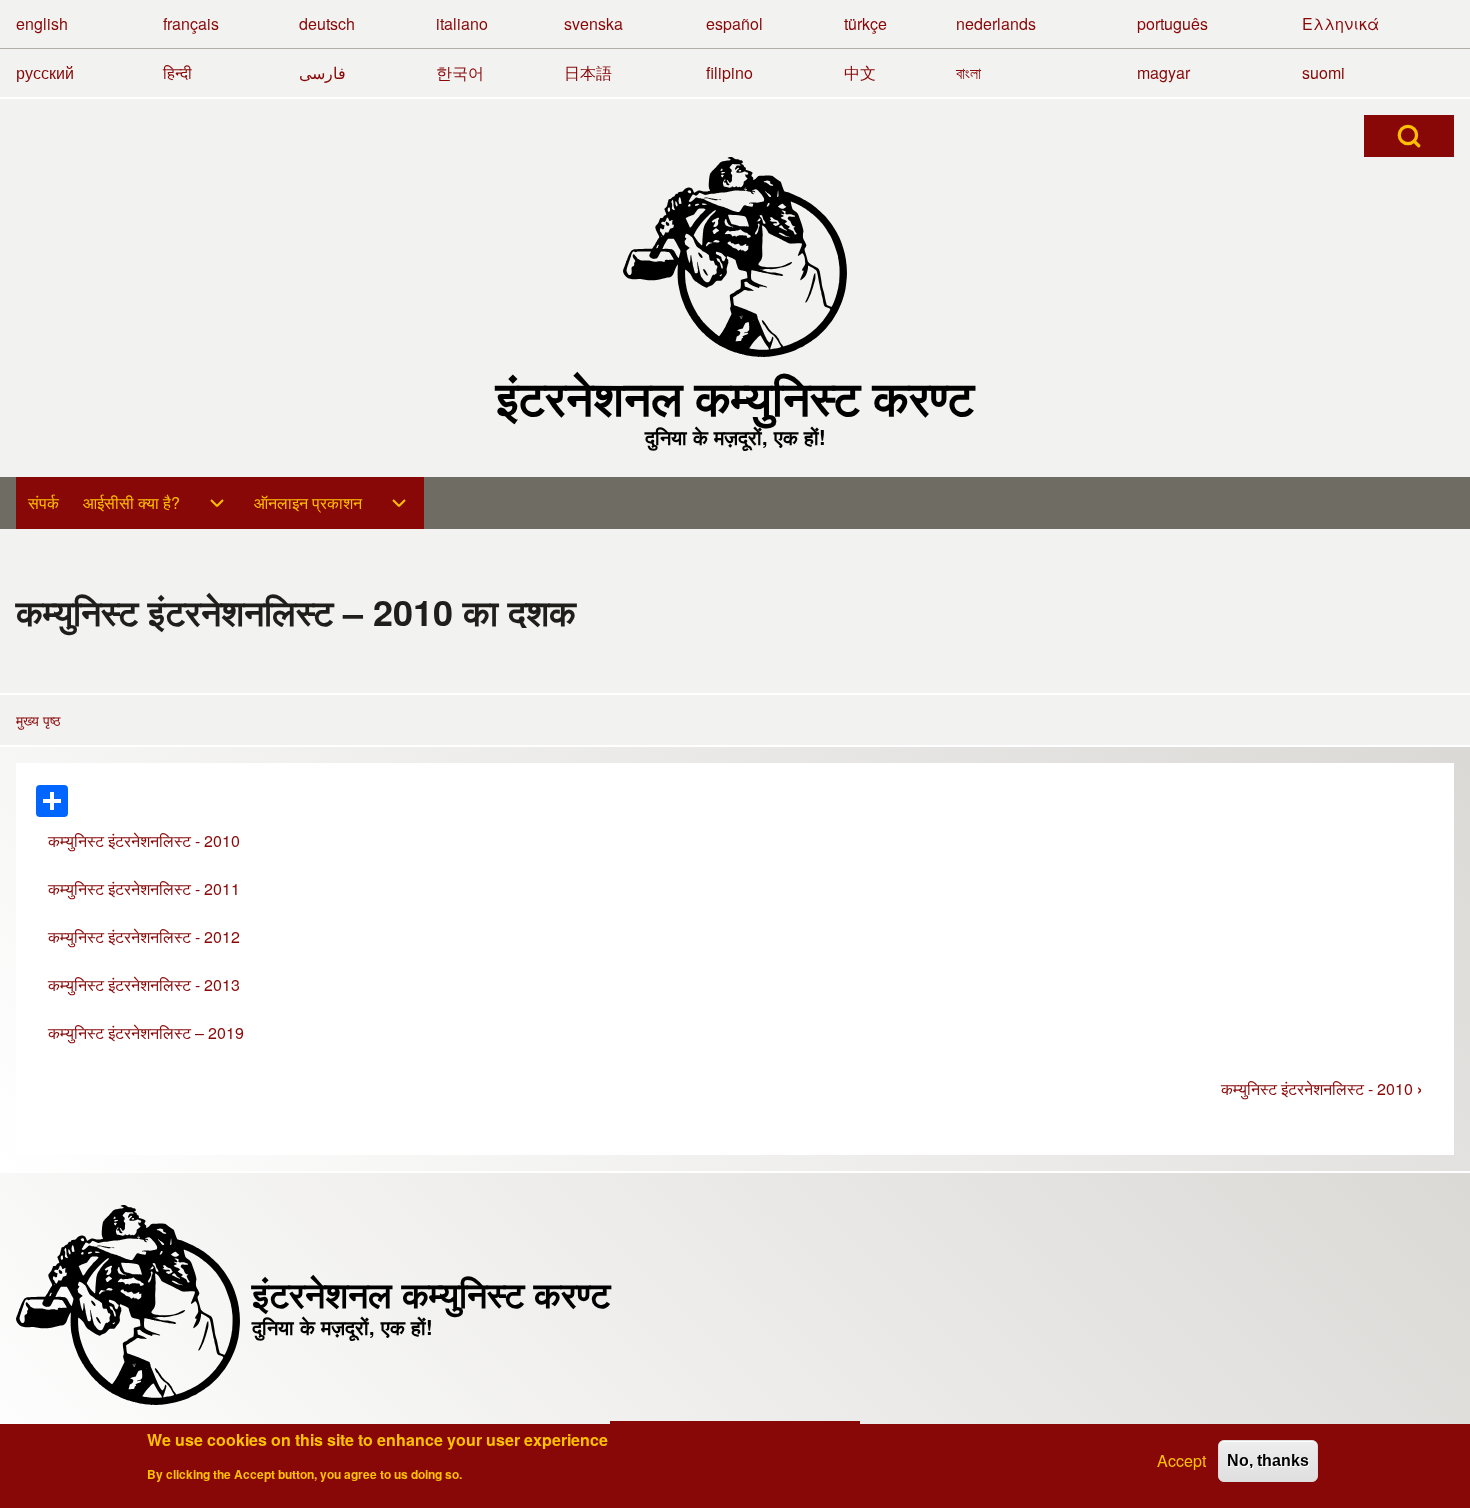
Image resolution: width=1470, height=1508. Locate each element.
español (734, 23)
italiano (462, 23)
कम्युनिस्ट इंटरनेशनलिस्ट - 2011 (144, 888)
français (191, 23)
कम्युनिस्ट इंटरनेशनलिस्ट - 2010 (144, 840)
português (1172, 23)
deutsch (327, 23)
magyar (1163, 72)
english (42, 23)
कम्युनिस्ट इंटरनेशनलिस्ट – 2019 (146, 1032)
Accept (1181, 1460)
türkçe (865, 23)
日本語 (588, 72)
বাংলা (968, 72)
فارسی (322, 72)
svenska (593, 23)
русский (45, 72)
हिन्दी (177, 72)
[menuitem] (43, 503)
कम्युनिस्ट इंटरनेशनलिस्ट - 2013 (144, 984)
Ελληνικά (1340, 23)
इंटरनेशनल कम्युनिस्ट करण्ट (735, 397)
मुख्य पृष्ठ (38, 720)
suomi (1323, 72)
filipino (729, 72)
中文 (860, 72)
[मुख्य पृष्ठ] (735, 257)
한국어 (460, 72)
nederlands (996, 23)
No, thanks (1268, 1460)
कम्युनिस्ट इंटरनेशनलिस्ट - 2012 (144, 936)
